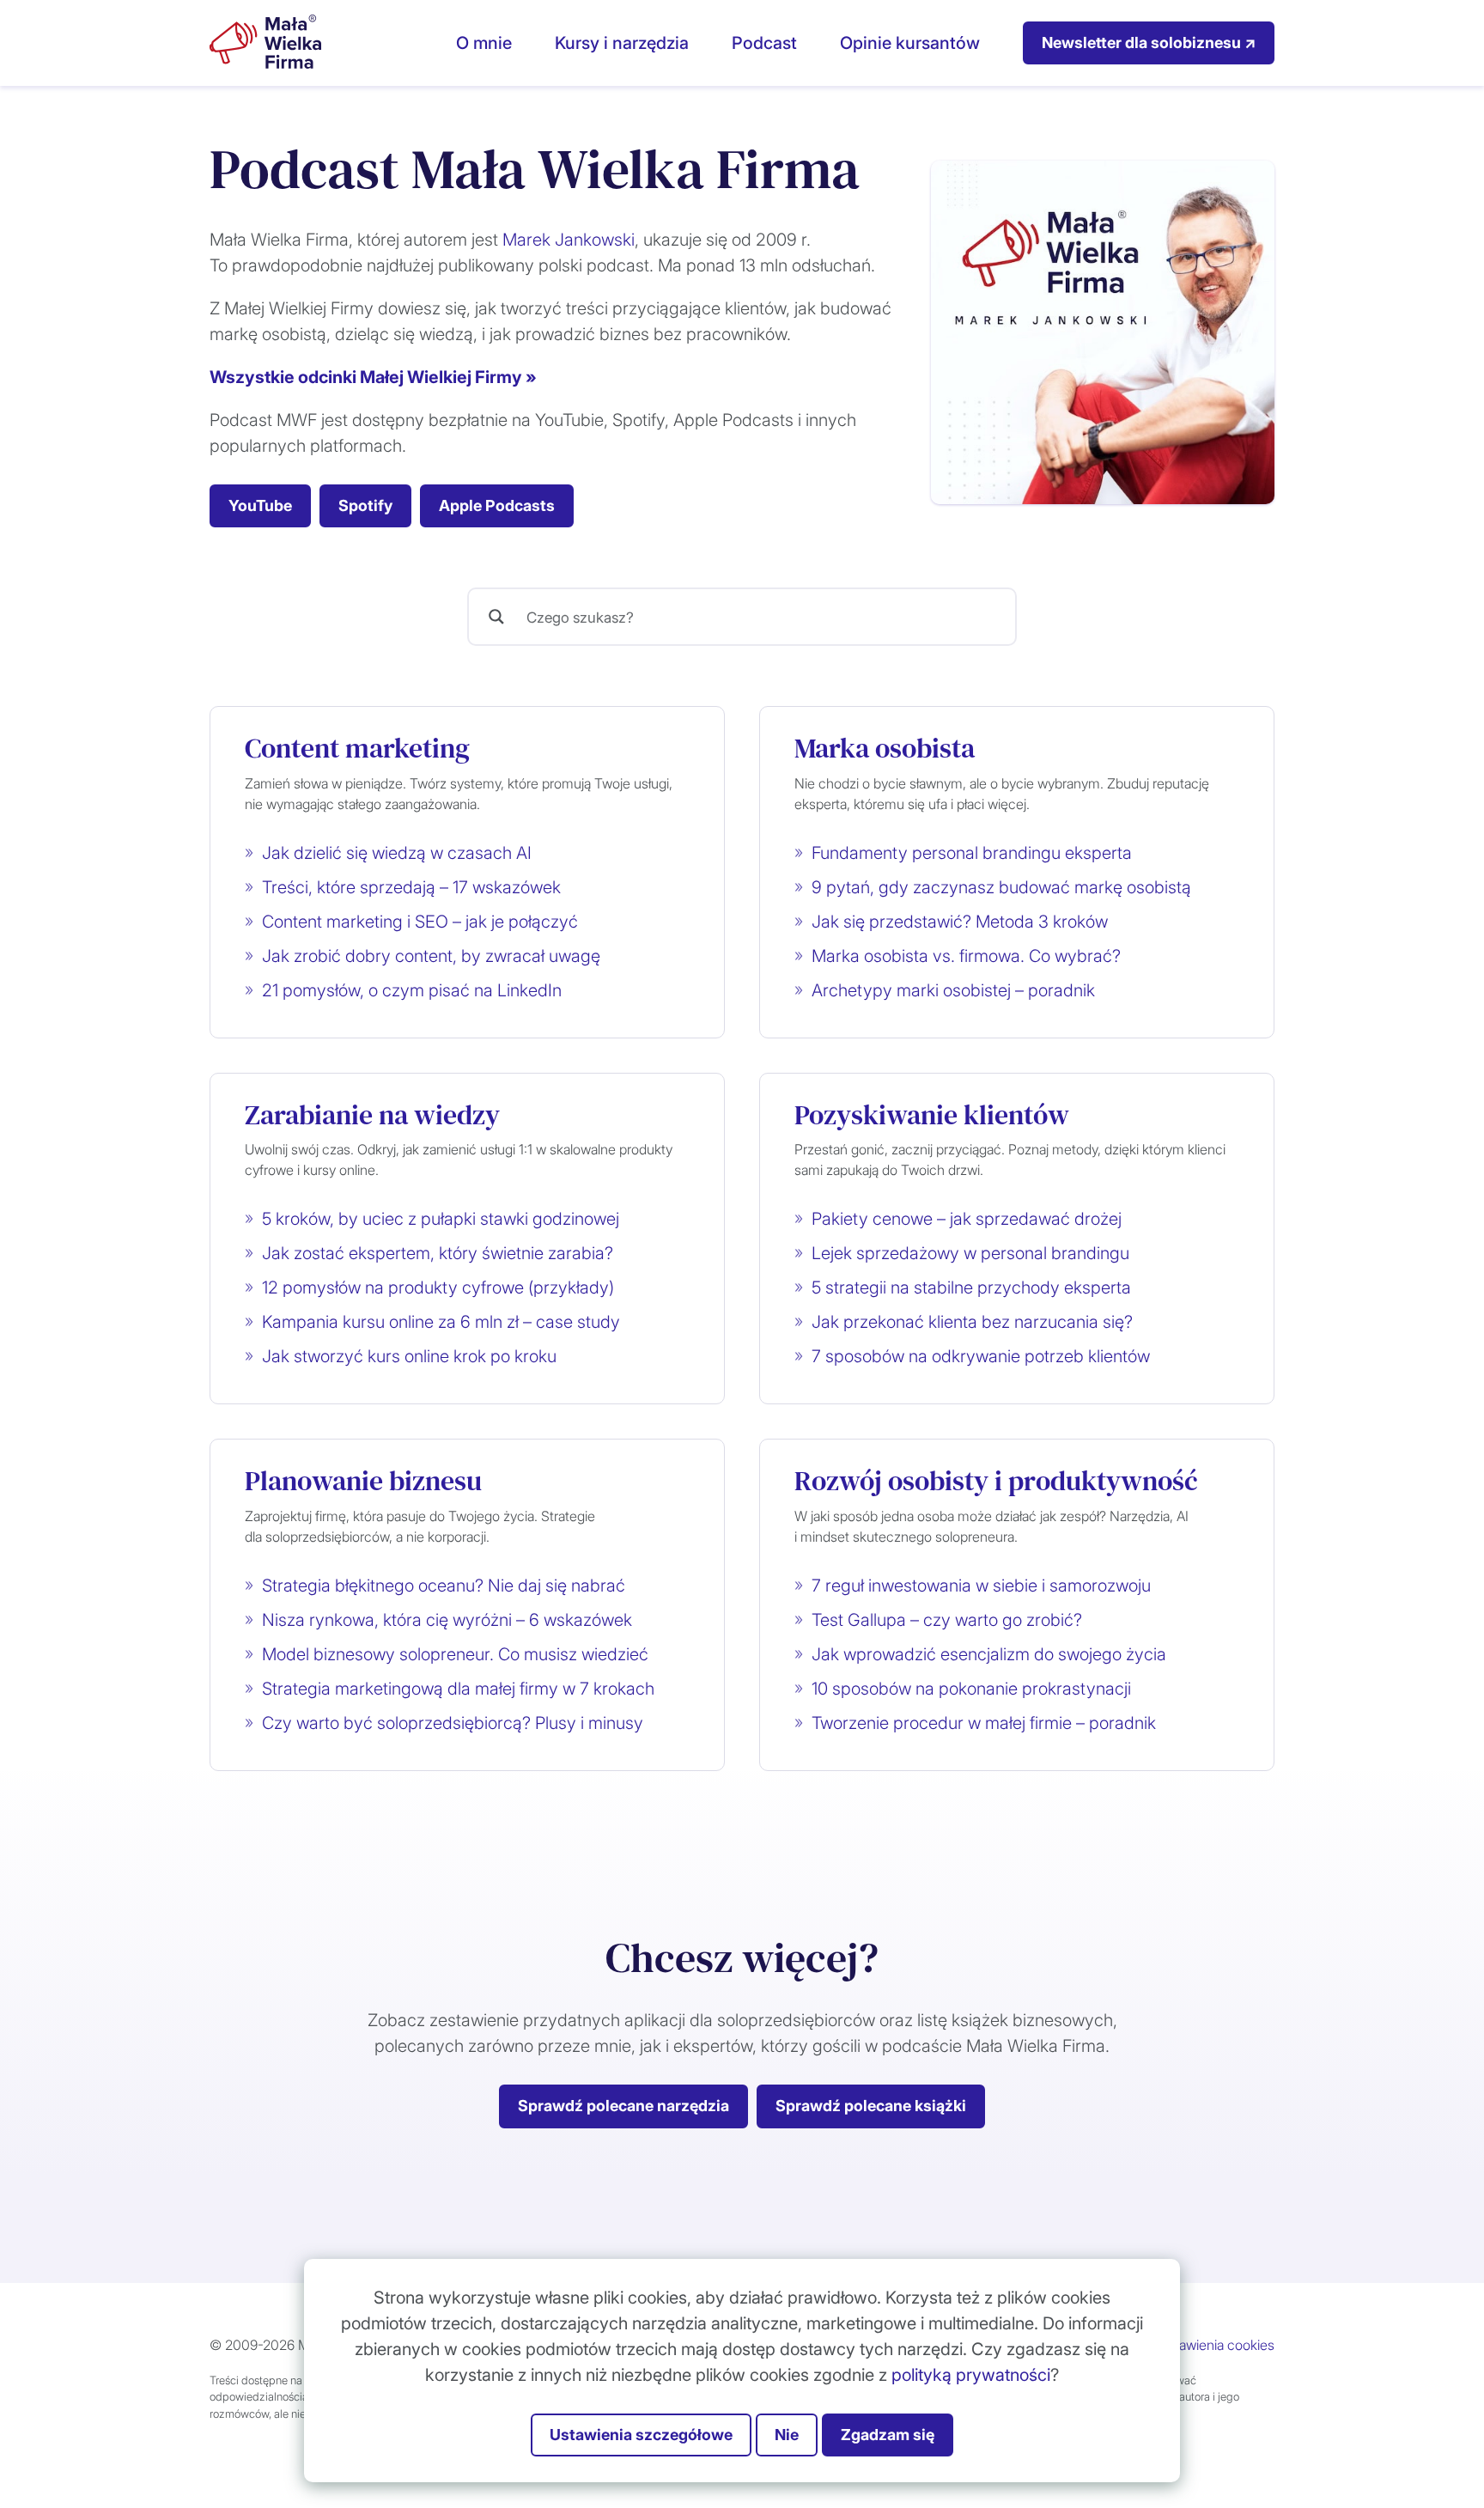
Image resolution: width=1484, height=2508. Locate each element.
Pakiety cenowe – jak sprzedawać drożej (967, 1219)
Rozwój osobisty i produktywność (996, 1481)
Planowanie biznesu (363, 1481)
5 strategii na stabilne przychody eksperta (971, 1287)
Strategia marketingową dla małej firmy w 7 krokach (458, 1689)
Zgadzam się (888, 2435)
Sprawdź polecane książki (871, 2106)
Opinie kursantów (910, 43)
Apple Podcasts (497, 505)
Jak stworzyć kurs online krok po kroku (409, 1356)
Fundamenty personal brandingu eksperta (972, 853)
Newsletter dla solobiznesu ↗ (1149, 43)
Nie (787, 2435)
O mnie (484, 43)
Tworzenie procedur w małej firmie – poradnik (984, 1723)
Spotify (365, 505)
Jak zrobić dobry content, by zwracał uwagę (431, 956)
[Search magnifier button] (496, 617)
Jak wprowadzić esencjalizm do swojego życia (989, 1654)
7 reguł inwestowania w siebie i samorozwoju (981, 1586)
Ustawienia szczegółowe (641, 2435)
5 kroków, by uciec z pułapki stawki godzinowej (441, 1219)
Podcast (764, 43)
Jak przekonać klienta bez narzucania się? (972, 1322)
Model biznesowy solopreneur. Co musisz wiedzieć (455, 1654)
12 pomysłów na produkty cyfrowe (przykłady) (438, 1287)
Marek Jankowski (569, 240)
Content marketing (357, 748)
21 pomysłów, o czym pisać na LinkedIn (412, 990)
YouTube (260, 505)
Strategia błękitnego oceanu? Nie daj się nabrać (444, 1586)
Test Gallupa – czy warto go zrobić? (947, 1620)
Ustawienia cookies (1216, 2345)
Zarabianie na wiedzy (372, 1115)
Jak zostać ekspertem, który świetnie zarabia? (438, 1253)
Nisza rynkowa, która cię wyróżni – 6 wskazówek (447, 1620)
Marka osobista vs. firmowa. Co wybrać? (966, 956)
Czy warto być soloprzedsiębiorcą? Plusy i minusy (453, 1723)
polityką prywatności (971, 2375)
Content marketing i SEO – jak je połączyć (420, 922)
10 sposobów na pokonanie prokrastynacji (971, 1689)
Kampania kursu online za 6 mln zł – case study (441, 1322)
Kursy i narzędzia (622, 43)
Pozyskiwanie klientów (932, 1115)
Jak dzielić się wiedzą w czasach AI (397, 853)
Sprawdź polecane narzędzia (623, 2106)
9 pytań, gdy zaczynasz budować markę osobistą (1001, 887)
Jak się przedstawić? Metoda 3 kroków (960, 922)
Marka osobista (885, 748)
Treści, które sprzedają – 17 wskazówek (411, 887)
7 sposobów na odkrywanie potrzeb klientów (981, 1356)
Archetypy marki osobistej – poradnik (953, 990)
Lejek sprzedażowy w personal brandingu (970, 1253)
